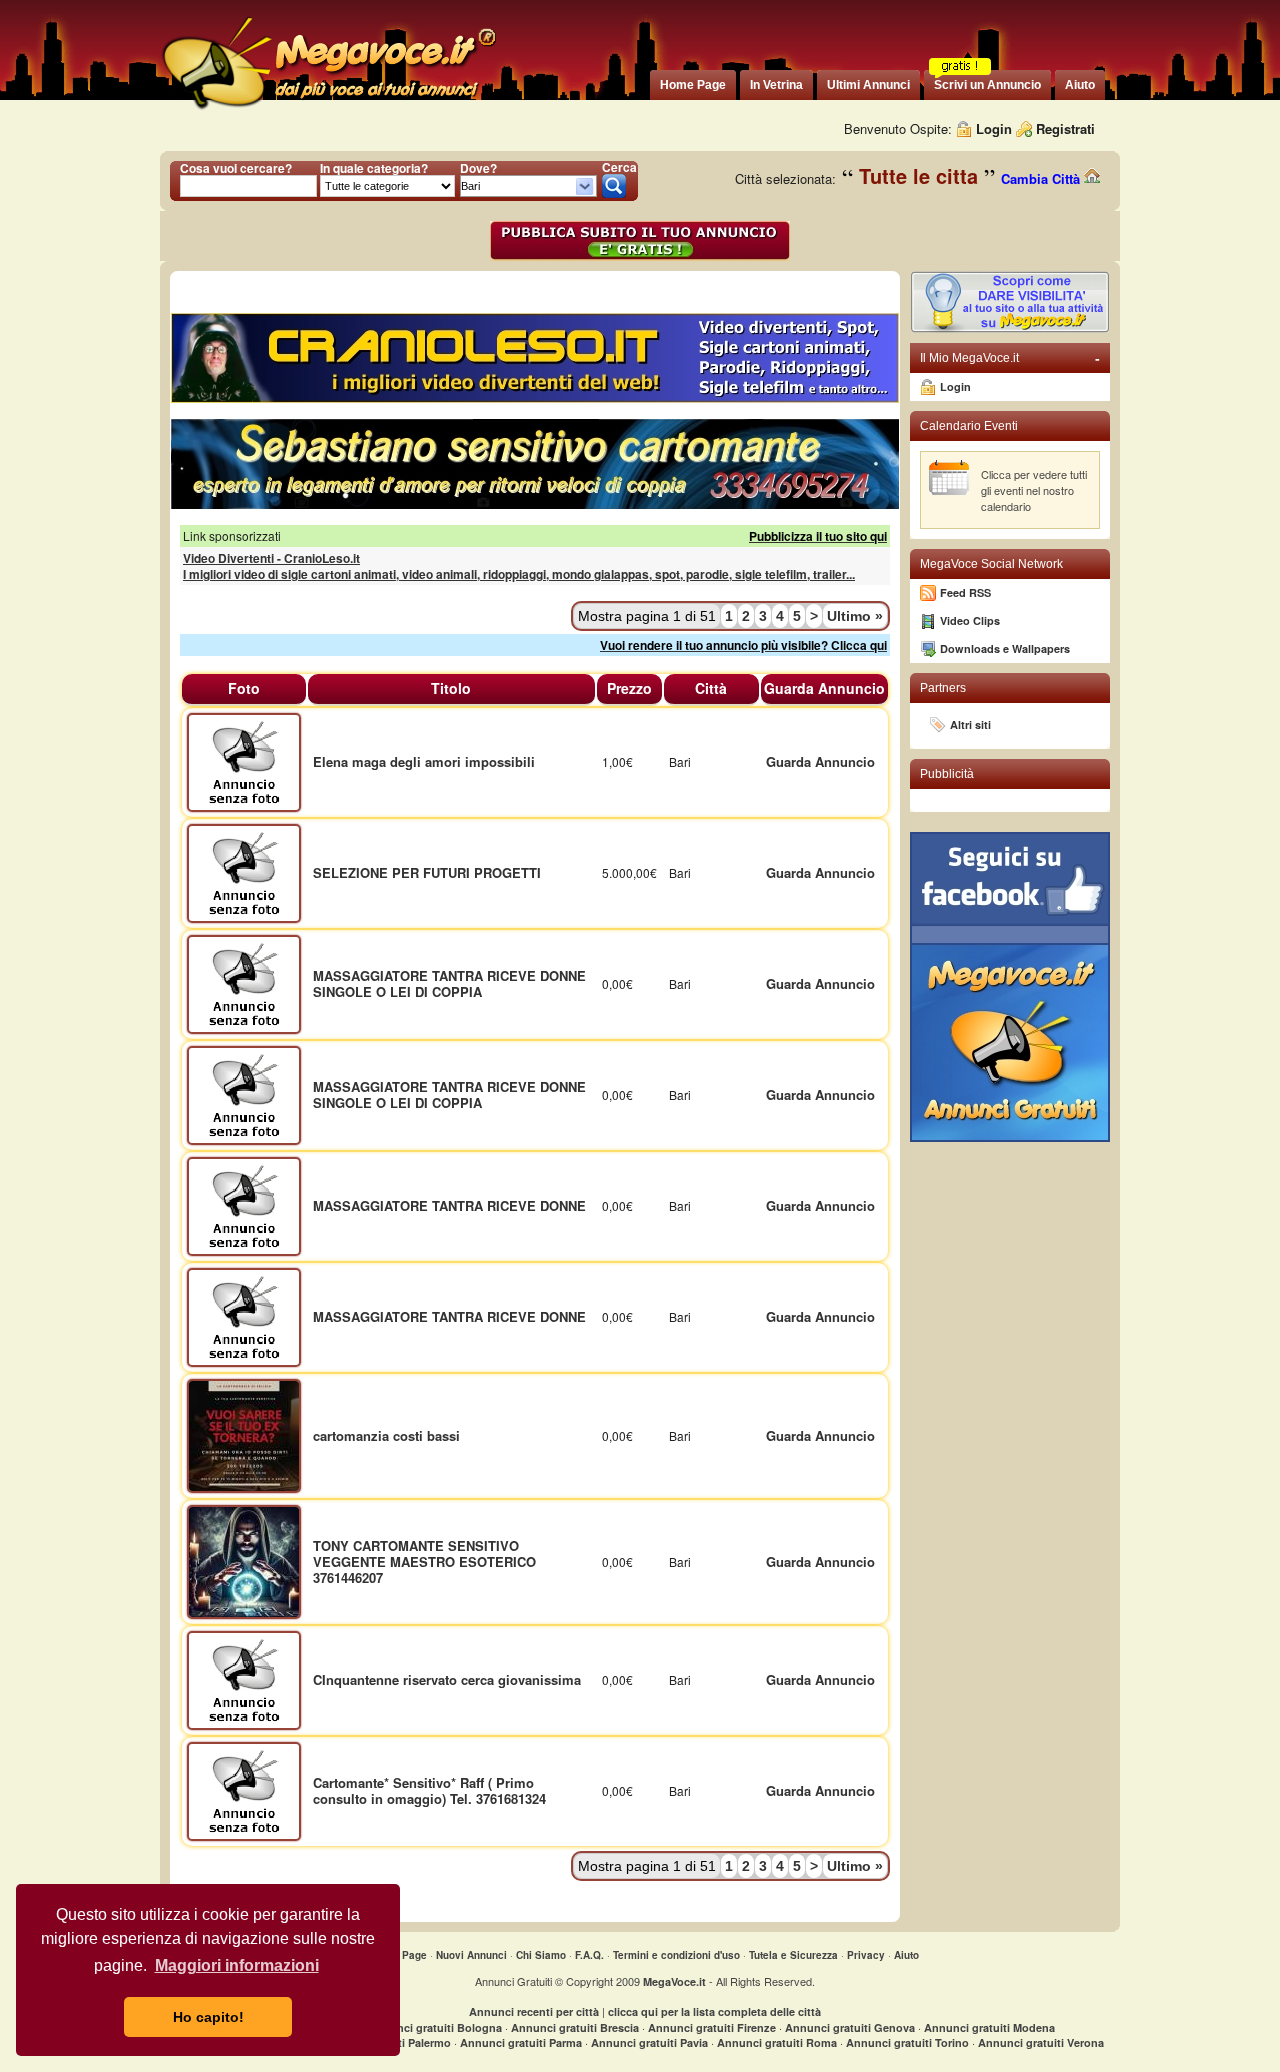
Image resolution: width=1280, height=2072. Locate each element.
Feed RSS (965, 592)
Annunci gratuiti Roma (777, 2042)
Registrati (1065, 128)
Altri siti (970, 724)
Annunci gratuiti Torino (907, 2042)
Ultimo (855, 616)
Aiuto (906, 1955)
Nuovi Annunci (471, 1955)
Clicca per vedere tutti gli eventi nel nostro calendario (1034, 490)
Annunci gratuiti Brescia (575, 2027)
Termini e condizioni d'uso (676, 1955)
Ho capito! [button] (208, 2017)
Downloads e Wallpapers (1005, 648)
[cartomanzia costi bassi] (244, 1433)
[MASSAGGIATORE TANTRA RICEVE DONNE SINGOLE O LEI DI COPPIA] (244, 982)
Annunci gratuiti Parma (521, 2042)
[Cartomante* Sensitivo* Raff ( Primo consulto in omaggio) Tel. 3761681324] (244, 1789)
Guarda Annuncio (820, 761)
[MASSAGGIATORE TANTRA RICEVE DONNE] (244, 1204)
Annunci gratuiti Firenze (712, 2027)
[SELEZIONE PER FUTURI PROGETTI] (244, 871)
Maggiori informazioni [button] (237, 1965)
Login (994, 128)
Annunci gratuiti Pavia (649, 2042)
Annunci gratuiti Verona (1041, 2042)
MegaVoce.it (674, 1981)
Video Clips (970, 620)
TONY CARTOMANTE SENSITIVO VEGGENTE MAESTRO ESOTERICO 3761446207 (424, 1561)
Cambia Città (1042, 178)
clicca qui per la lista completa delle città (714, 2011)
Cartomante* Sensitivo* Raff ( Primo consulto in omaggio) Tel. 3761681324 (429, 1790)
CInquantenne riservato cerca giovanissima (447, 1679)
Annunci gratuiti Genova (850, 2027)
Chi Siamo (541, 1955)
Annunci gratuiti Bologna (435, 2027)
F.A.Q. (589, 1955)
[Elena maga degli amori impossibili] (244, 760)
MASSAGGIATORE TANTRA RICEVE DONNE (449, 1205)
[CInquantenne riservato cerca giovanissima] (244, 1678)
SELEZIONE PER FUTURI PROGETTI (427, 872)
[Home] (328, 109)
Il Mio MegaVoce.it (1010, 358)
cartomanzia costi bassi (386, 1435)
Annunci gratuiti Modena (989, 2027)
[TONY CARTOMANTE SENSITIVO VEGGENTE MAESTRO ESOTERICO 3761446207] (244, 1559)
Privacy (866, 1955)
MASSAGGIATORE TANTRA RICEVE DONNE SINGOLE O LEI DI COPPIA (449, 983)
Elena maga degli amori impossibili (424, 761)
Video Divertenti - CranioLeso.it (271, 558)
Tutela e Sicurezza (793, 1955)
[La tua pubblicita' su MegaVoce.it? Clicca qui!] (1010, 328)
